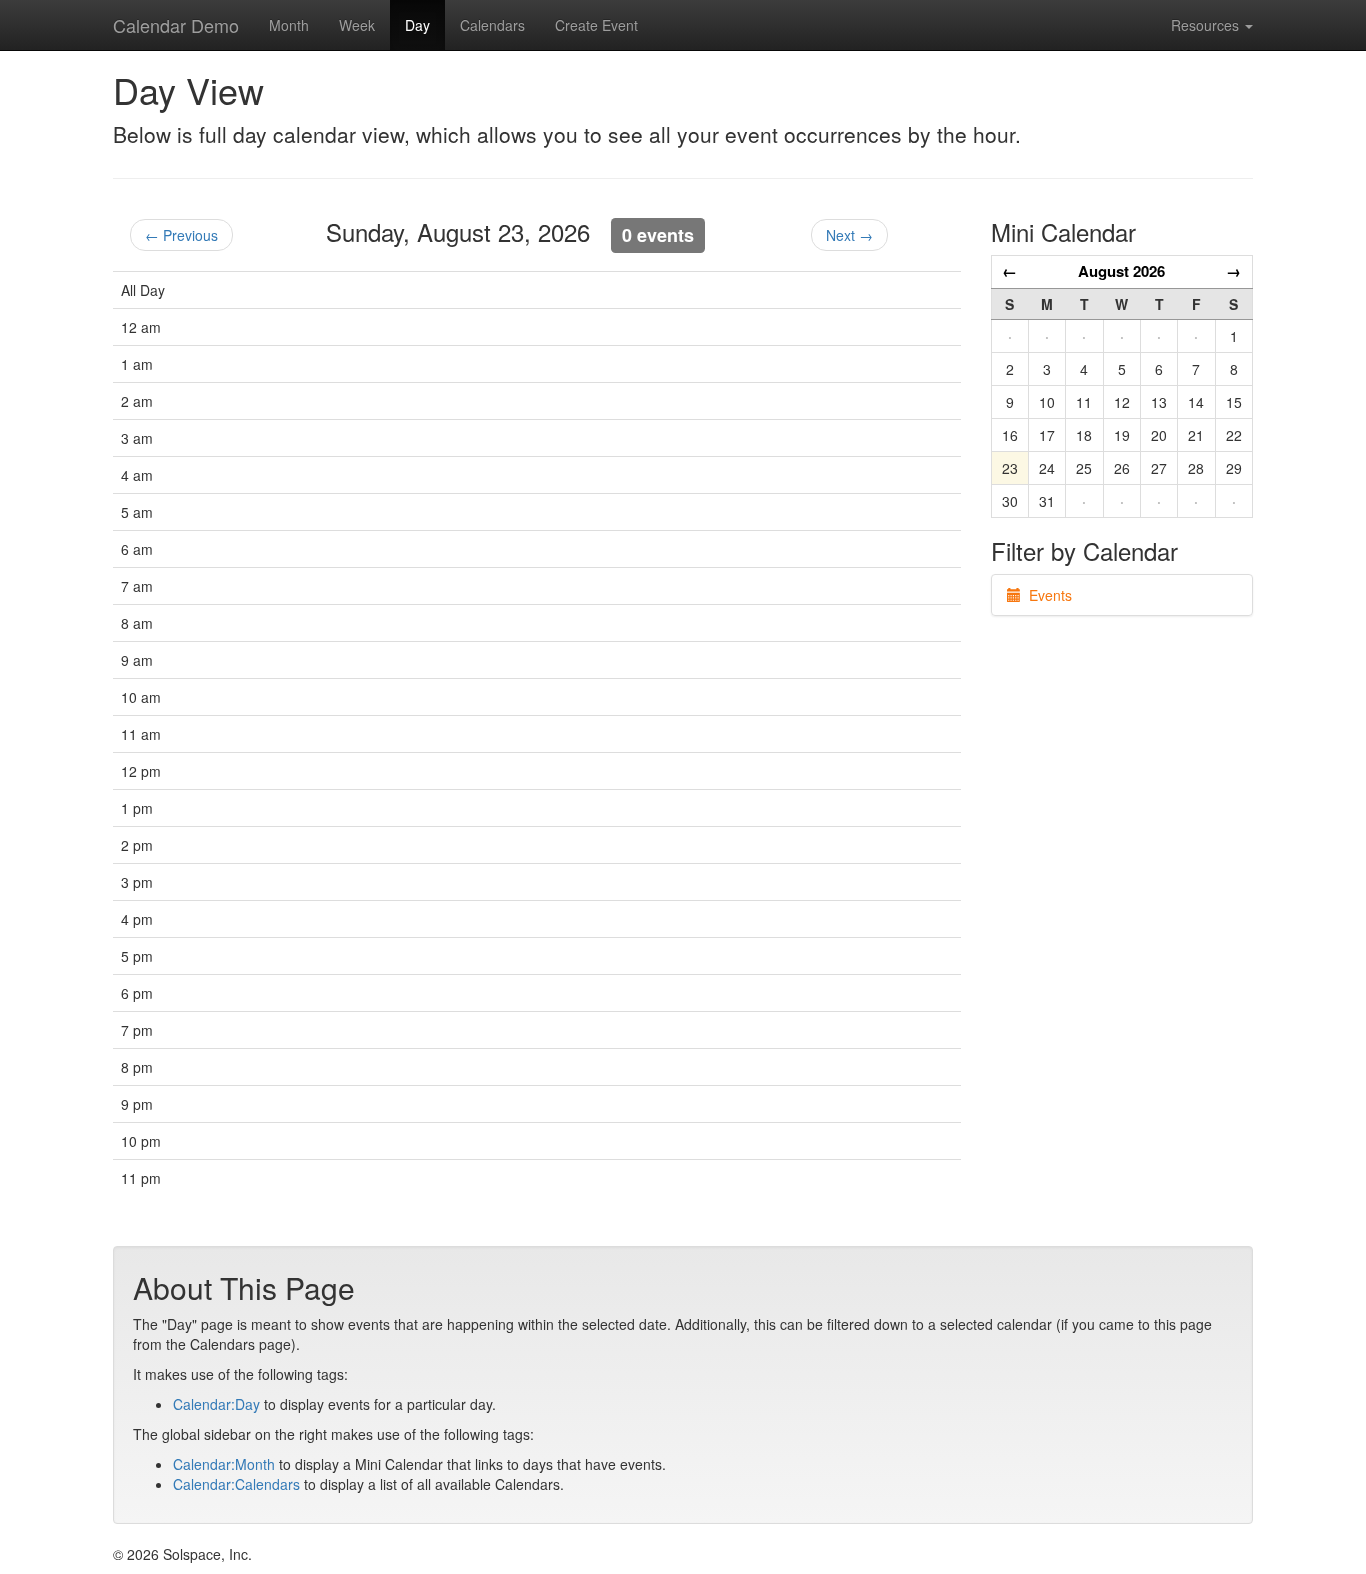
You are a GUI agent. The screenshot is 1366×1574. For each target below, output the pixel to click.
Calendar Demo (176, 25)
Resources (1207, 25)
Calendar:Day (216, 1404)
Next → (849, 235)
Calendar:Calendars (236, 1484)
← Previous (181, 235)
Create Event (596, 25)
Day (417, 25)
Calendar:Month (224, 1464)
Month (289, 25)
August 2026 (1121, 271)
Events (1046, 595)
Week (357, 25)
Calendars (492, 25)
